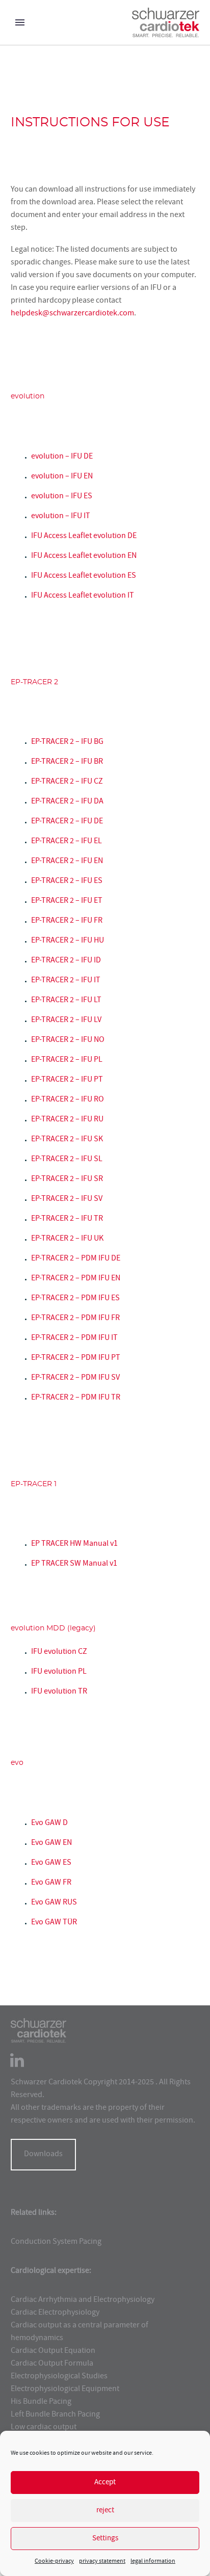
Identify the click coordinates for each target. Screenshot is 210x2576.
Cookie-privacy (54, 2561)
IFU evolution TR (59, 1692)
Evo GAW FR (51, 1883)
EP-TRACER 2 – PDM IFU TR (76, 1398)
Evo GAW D (49, 1823)
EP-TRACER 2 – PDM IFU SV (75, 1378)
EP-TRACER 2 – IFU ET (67, 901)
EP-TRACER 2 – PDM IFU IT (74, 1338)
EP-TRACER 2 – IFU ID (66, 961)
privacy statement (102, 2561)
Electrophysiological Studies (59, 2377)
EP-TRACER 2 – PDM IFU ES (75, 1299)
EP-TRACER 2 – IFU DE (67, 822)
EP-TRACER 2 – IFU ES (67, 881)
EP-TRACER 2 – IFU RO (68, 1100)
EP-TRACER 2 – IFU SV (67, 1199)
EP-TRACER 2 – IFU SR (67, 1179)
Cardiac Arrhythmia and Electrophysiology (83, 2300)
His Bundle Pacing (41, 2402)
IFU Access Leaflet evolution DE (84, 536)
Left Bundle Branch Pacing (55, 2415)
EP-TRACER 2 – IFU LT (66, 1001)
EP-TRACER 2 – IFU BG (67, 742)
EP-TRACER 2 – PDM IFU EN (76, 1279)
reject (105, 2511)
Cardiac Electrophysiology (55, 2313)
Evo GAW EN (51, 1843)
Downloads (43, 2155)
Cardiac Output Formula (52, 2364)
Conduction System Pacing (56, 2242)
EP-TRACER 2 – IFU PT (67, 1080)
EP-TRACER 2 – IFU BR (67, 762)
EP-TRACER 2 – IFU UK (67, 1239)
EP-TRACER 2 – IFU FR (67, 921)
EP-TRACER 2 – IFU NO (68, 1040)
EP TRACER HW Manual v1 (74, 1544)
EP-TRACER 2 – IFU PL (67, 1060)
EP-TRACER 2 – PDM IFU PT (76, 1358)
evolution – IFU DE (62, 457)
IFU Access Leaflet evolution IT (83, 596)
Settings (105, 2539)
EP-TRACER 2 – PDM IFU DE (76, 1259)
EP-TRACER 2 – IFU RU (67, 1120)
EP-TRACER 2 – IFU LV (66, 1021)
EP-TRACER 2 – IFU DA (67, 802)
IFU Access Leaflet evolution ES (84, 576)
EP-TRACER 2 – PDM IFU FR (75, 1319)
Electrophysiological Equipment (65, 2390)
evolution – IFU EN (62, 477)
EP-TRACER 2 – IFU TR (67, 1219)
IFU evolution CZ (59, 1652)
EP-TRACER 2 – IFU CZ (67, 782)
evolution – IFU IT (61, 517)
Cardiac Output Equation (53, 2351)
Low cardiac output (44, 2428)
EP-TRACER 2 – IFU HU (68, 941)
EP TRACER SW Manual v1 (74, 1564)
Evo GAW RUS (54, 1903)
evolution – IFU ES (62, 497)
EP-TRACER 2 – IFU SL (67, 1160)
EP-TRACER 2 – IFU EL (67, 842)
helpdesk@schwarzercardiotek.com (72, 314)
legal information (153, 2561)
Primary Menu (20, 22)
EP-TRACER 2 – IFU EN (67, 862)
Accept (105, 2483)
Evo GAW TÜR (54, 1923)
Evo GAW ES (51, 1863)
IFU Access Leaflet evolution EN (84, 556)
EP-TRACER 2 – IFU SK (67, 1140)
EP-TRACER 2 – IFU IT (66, 981)
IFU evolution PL (59, 1672)
